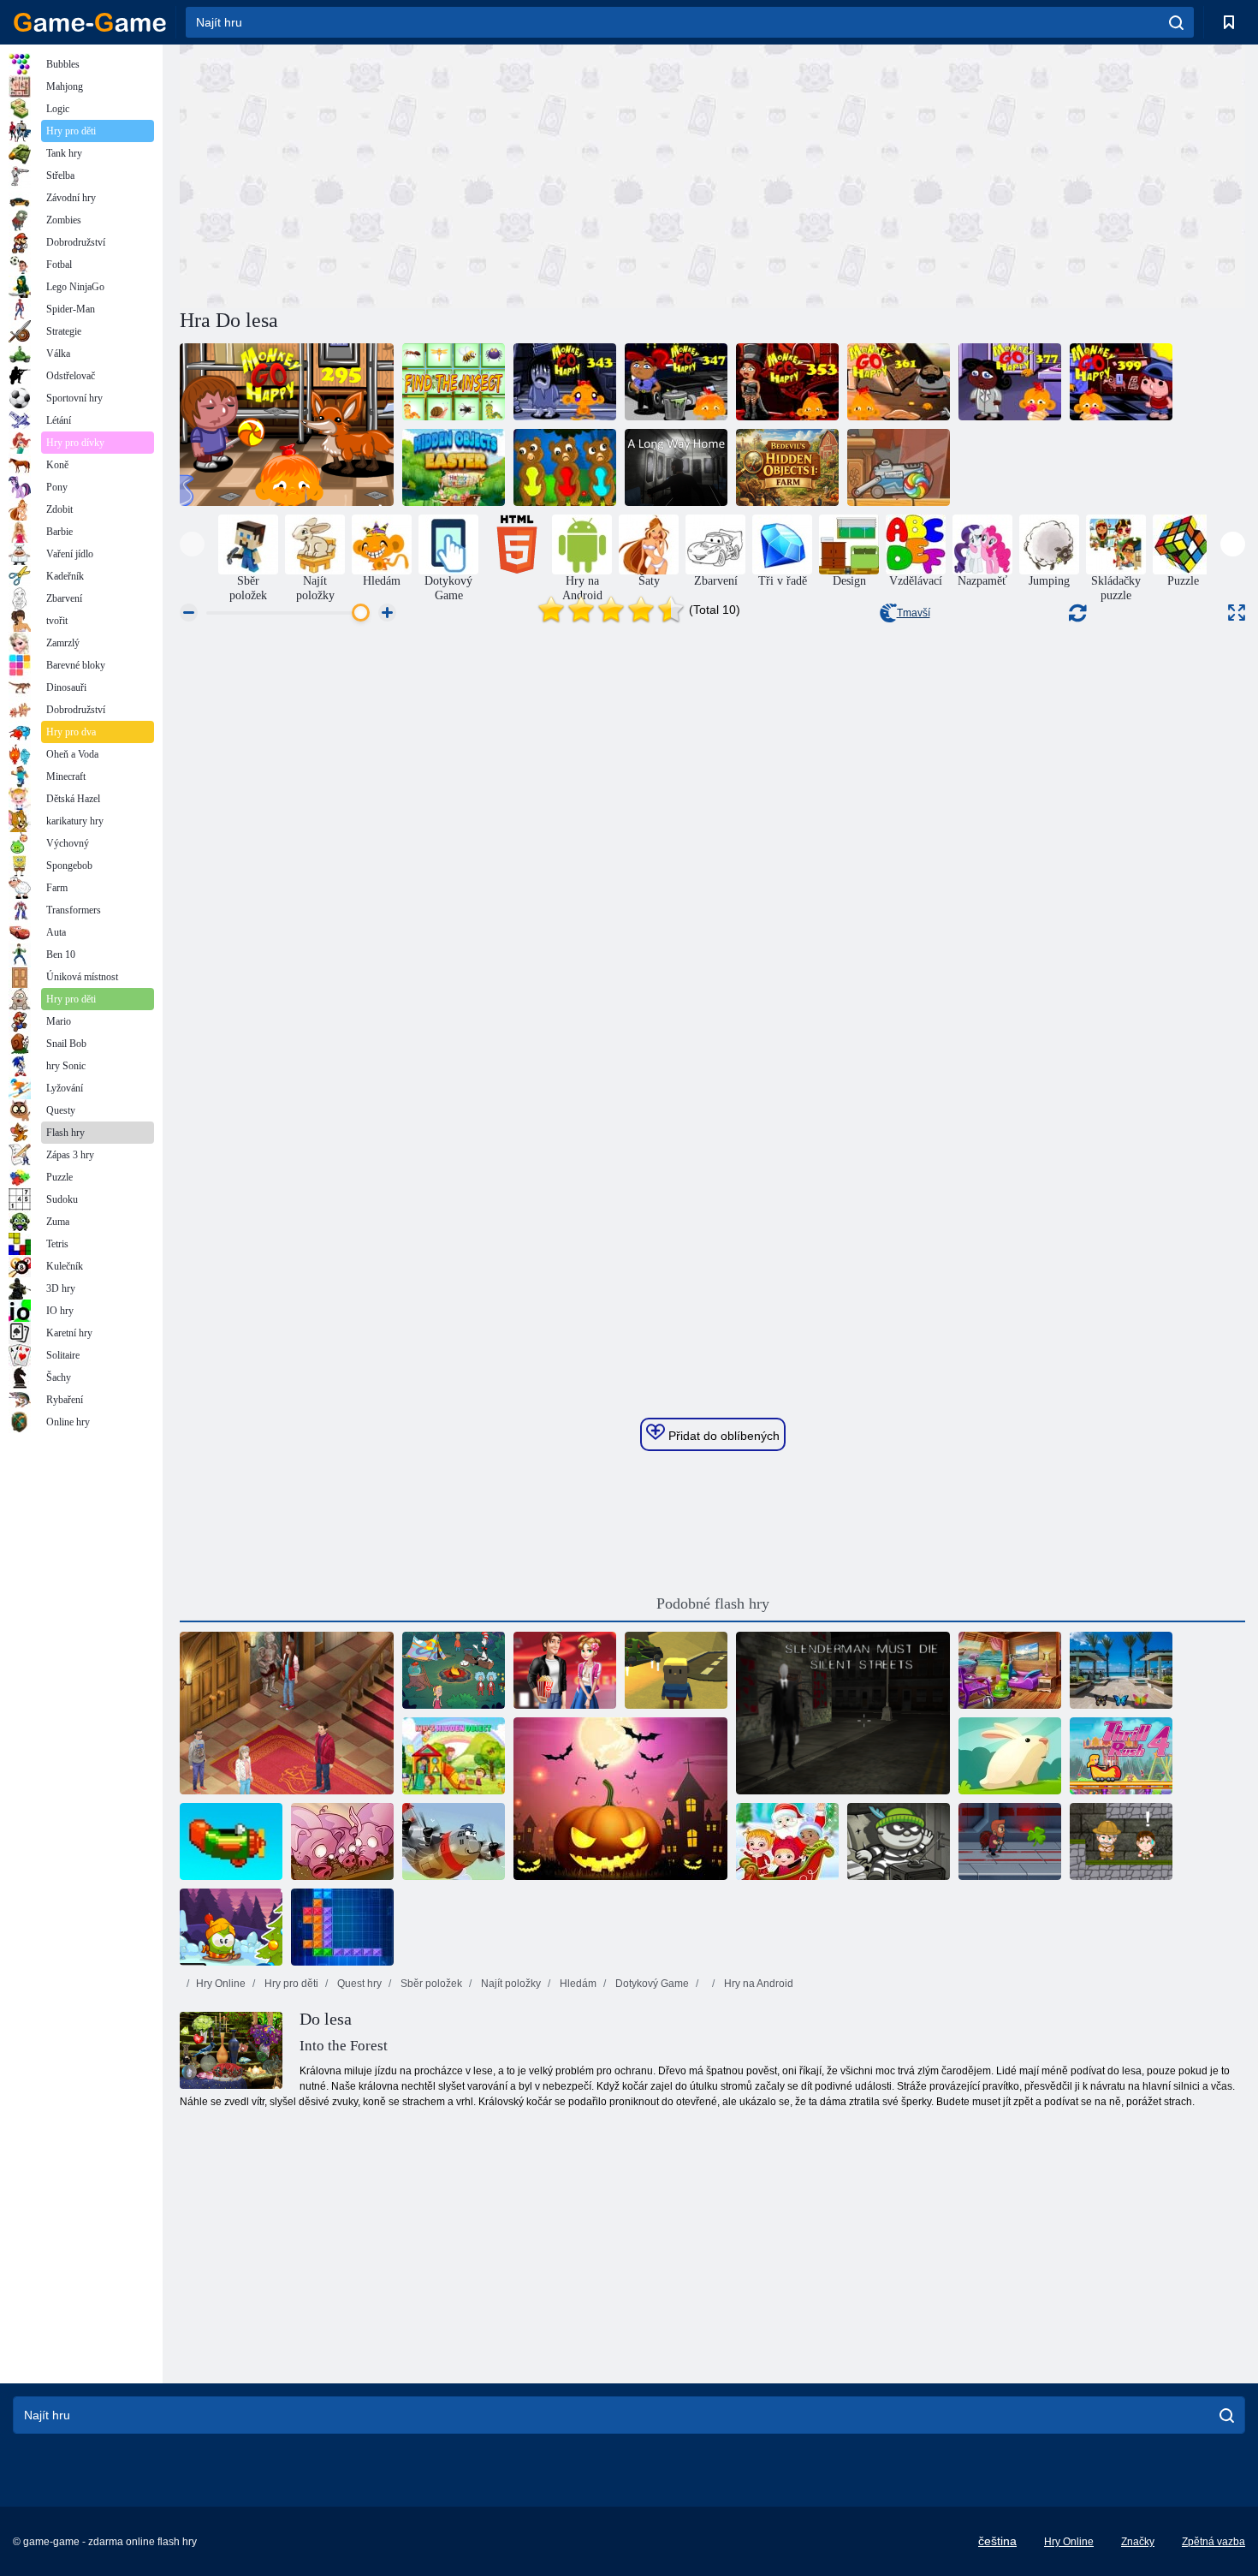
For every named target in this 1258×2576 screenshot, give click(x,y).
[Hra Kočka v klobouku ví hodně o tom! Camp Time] (454, 1670)
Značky (1138, 2542)
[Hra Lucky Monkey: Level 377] (1010, 382)
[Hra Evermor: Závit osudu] (287, 1713)
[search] (1176, 22)
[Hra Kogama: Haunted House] (676, 1670)
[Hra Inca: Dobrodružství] (1121, 1841)
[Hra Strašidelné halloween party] (620, 1799)
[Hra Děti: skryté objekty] (454, 1756)
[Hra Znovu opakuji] (231, 1841)
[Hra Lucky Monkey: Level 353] (787, 382)
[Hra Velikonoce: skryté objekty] (454, 467)
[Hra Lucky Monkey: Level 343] (565, 382)
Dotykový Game (651, 1984)
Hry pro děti (290, 1984)
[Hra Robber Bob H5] (899, 1841)
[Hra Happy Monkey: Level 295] (287, 425)
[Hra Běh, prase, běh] (342, 1841)
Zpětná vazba (1213, 2542)
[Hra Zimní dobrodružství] (231, 1927)
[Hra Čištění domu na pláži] (1010, 1670)
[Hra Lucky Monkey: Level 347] (676, 382)
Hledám (577, 1984)
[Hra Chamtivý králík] (1010, 1756)
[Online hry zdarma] (90, 22)
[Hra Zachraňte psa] (565, 467)
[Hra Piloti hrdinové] (454, 1841)
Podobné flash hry (713, 1603)
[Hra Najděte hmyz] (454, 382)
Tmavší (914, 613)
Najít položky (510, 1984)
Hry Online (221, 1984)
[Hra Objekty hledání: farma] (787, 467)
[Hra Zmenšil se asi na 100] (1121, 1670)
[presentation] (192, 544)
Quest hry (358, 1984)
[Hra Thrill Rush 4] (1121, 1756)
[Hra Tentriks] (342, 1927)
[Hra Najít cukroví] (899, 467)
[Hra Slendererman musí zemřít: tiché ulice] (843, 1713)
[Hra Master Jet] (1010, 1841)
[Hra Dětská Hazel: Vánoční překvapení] (787, 1841)
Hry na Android (757, 1984)
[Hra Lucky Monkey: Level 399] (1121, 382)
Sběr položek (430, 1984)
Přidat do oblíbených (722, 1436)
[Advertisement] (446, 174)
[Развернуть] (1237, 613)
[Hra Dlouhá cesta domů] (676, 467)
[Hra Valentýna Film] (565, 1670)
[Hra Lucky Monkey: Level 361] (899, 382)
